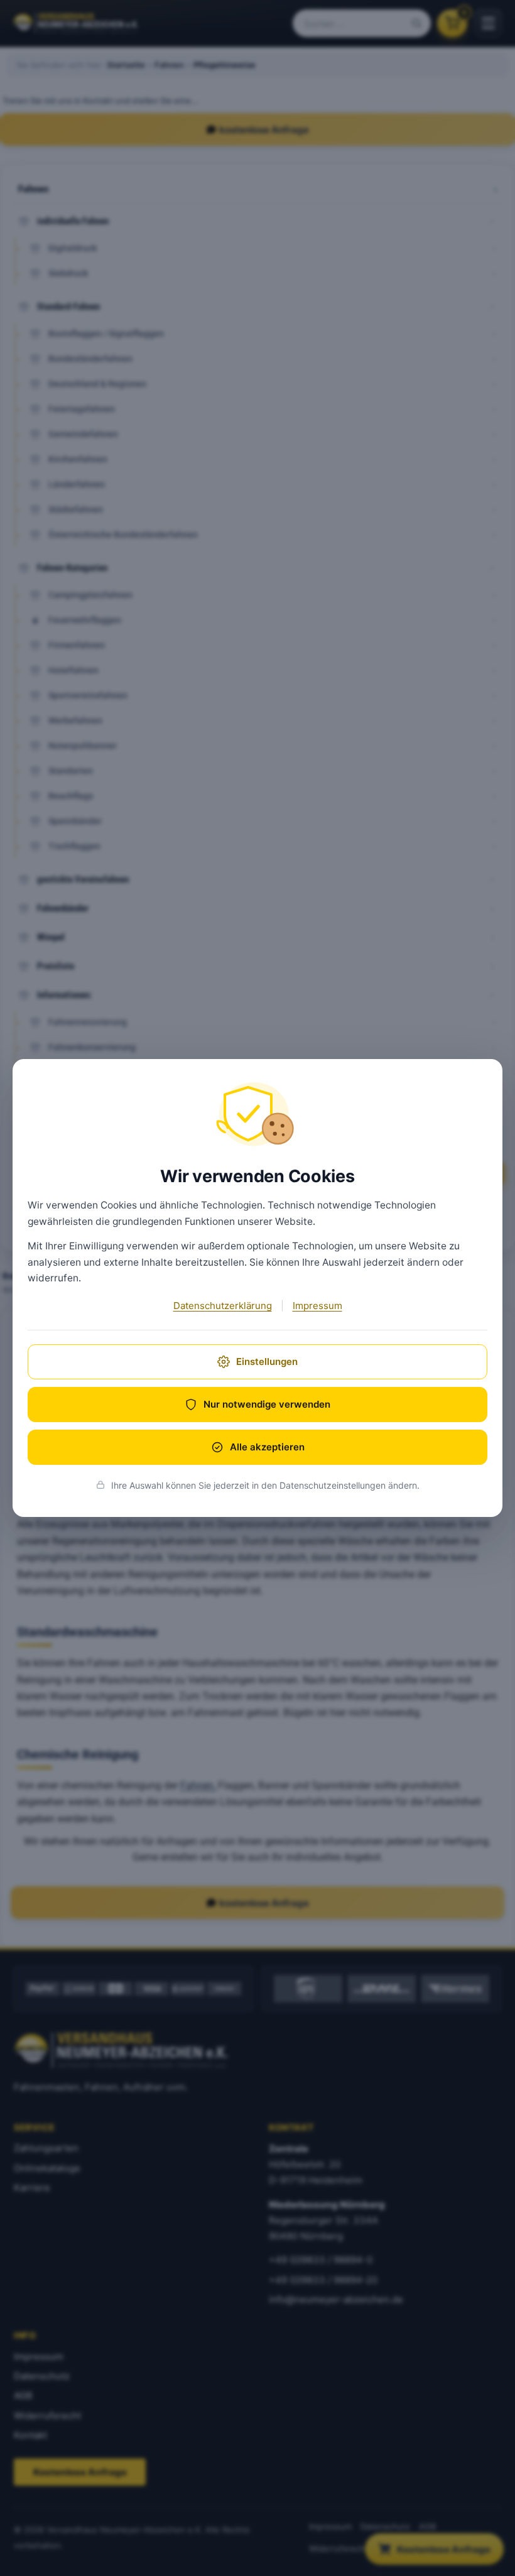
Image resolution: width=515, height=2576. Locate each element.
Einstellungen (267, 1361)
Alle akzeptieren (267, 1447)
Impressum (317, 1306)
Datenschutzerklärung (223, 1306)
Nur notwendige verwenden (267, 1404)
